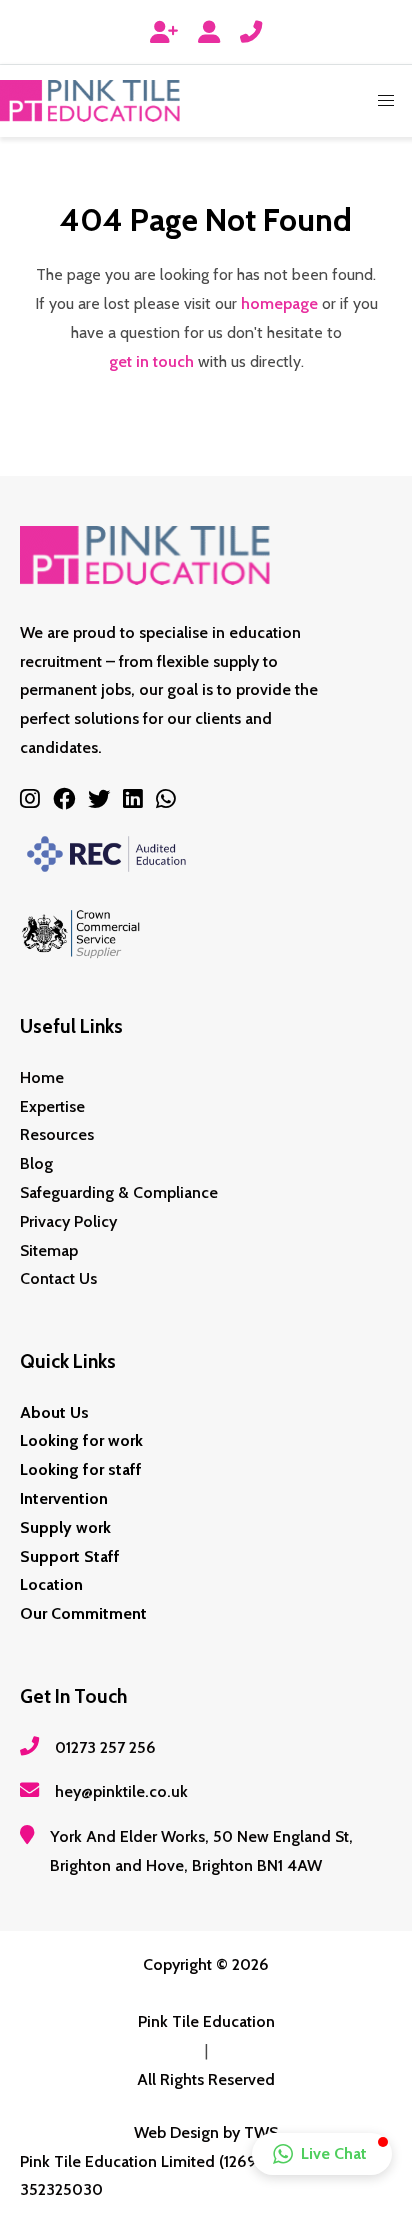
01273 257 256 (105, 1747)
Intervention (64, 1498)
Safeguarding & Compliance (119, 1192)
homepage (279, 303)
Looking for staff (81, 1469)
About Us (54, 1412)
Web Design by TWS (206, 2132)
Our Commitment (83, 1613)
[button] (386, 101)
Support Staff (70, 1556)
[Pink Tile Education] (90, 101)
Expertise (52, 1106)
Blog (36, 1163)
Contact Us (58, 1278)
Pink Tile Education (206, 2021)
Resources (57, 1134)
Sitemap (49, 1250)
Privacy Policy (68, 1221)
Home (42, 1077)
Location (51, 1584)
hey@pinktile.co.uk (121, 1791)
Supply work (65, 1527)
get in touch (151, 361)
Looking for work (81, 1440)
